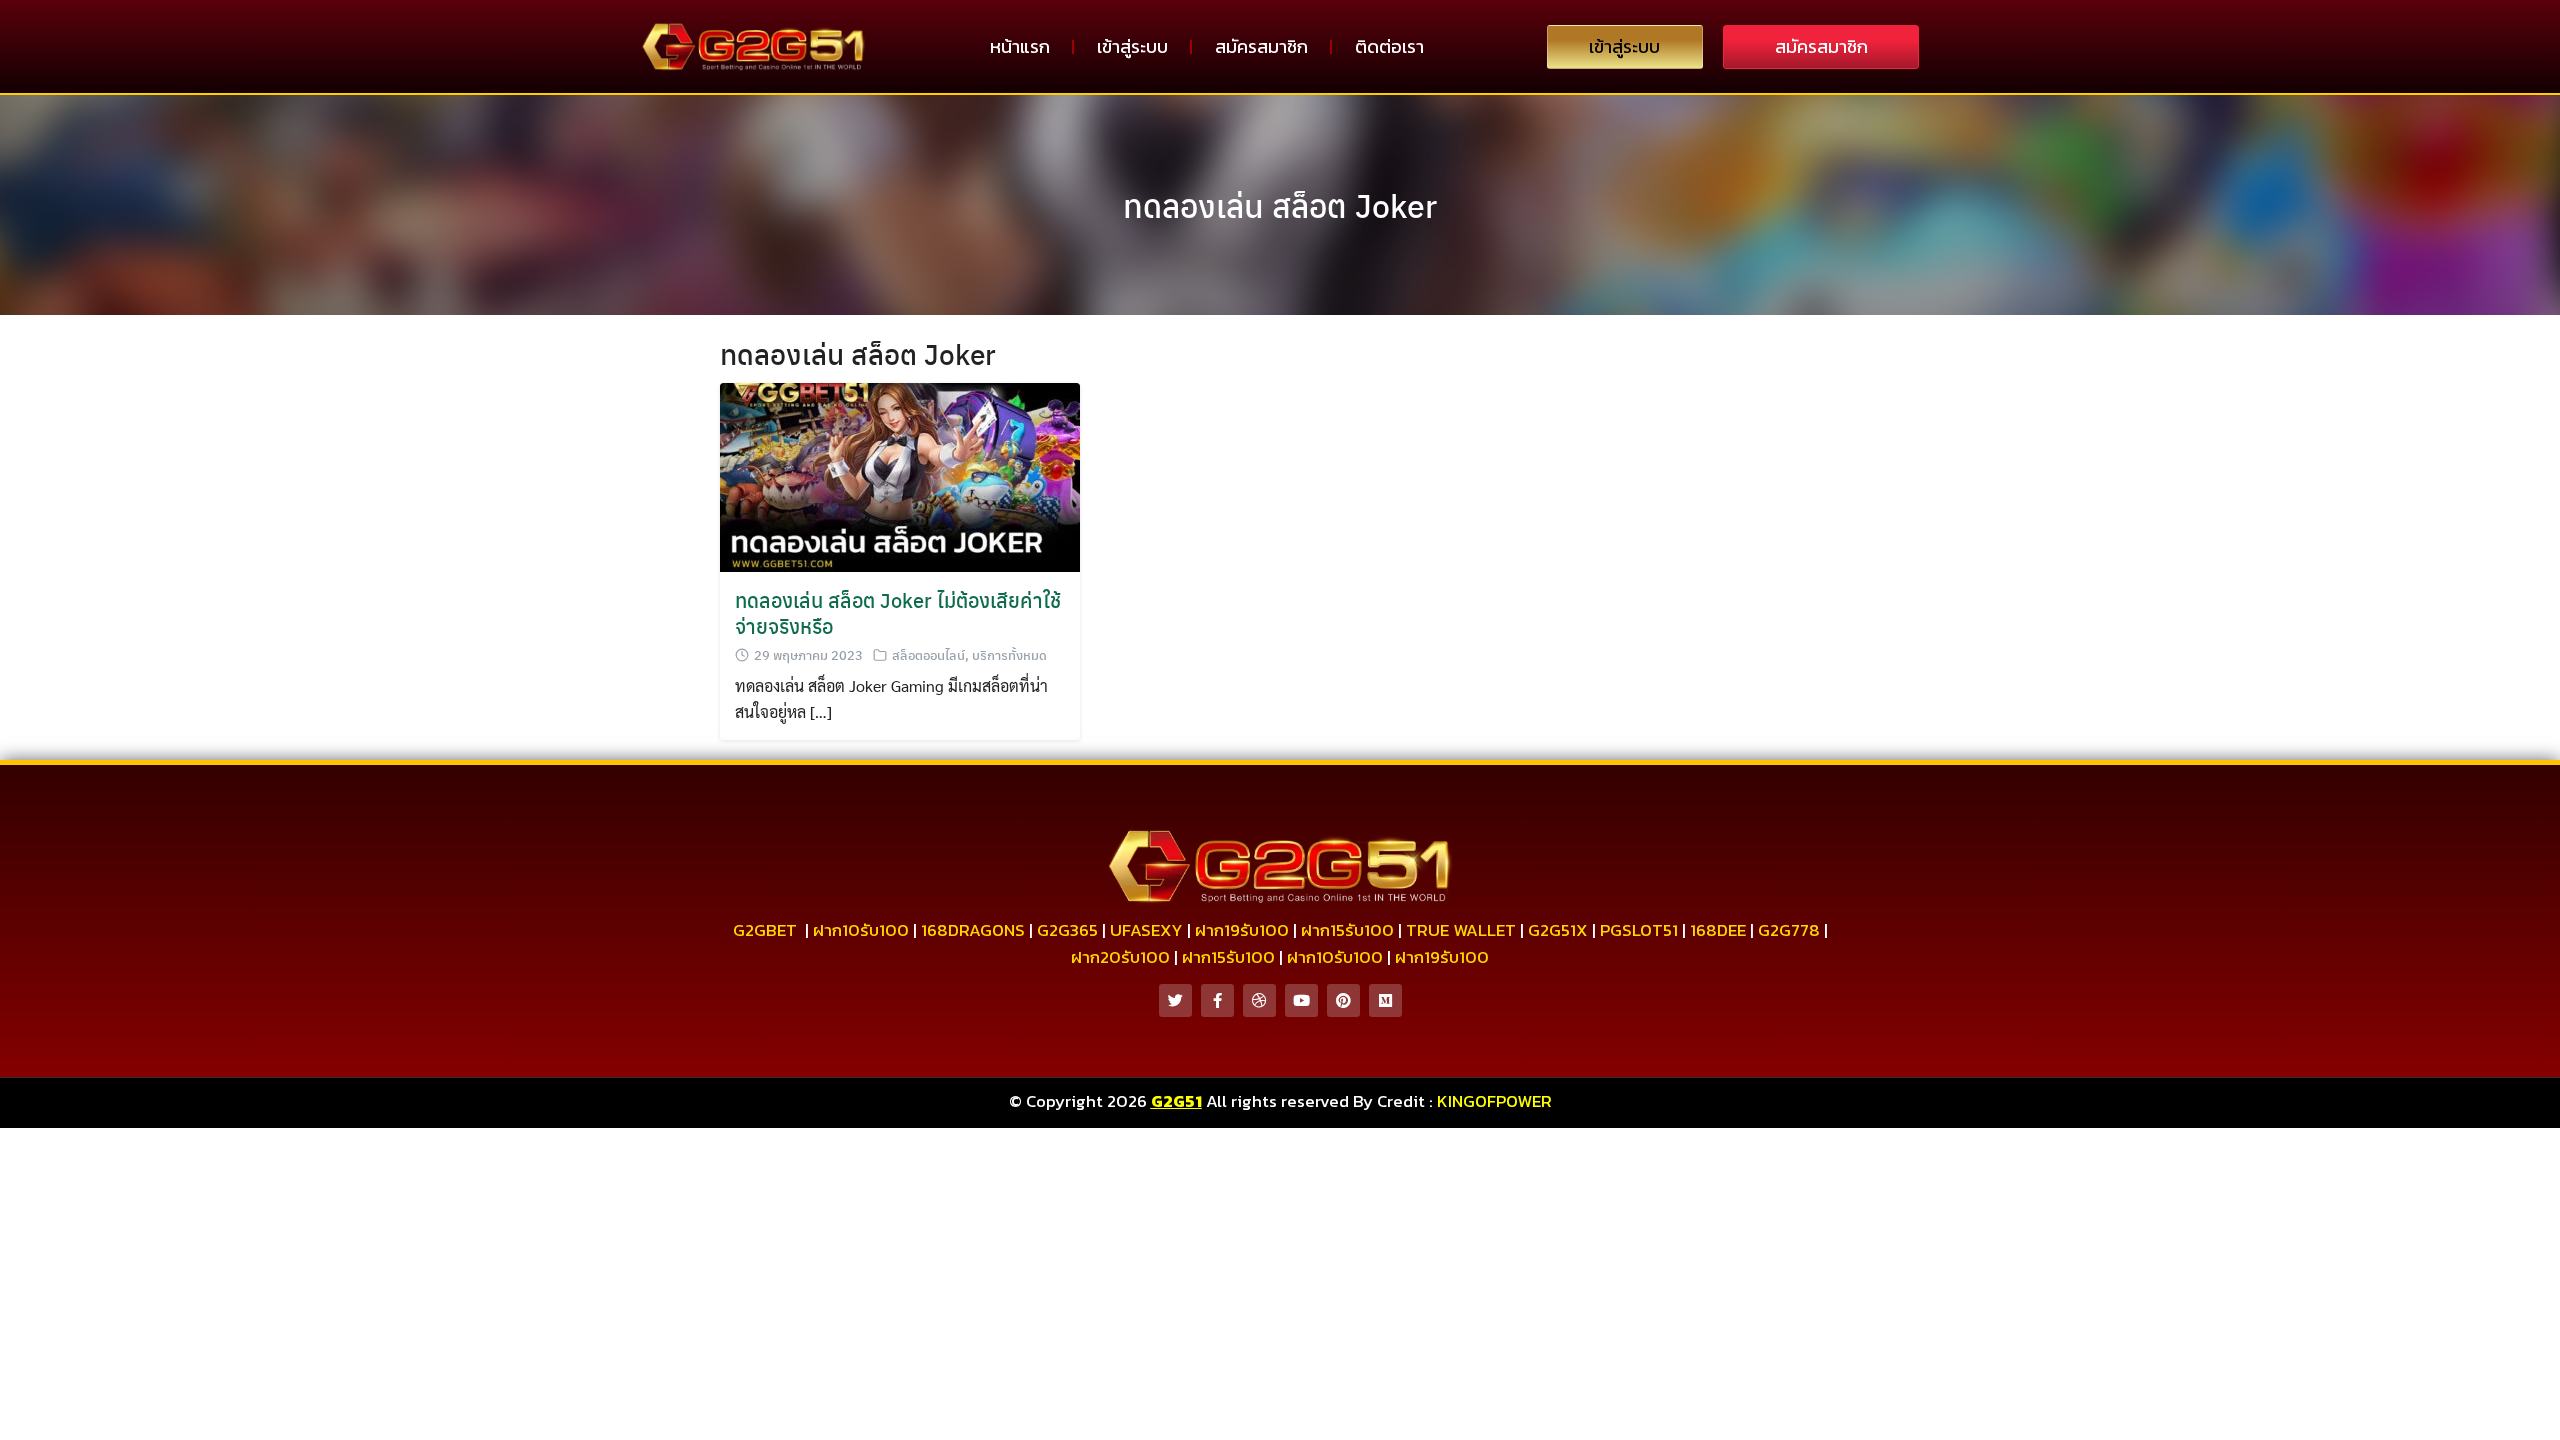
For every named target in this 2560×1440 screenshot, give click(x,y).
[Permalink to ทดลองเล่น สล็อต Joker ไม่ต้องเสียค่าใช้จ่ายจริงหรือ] (900, 475)
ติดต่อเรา (1389, 46)
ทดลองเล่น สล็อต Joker (1280, 205)
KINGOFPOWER (1494, 1101)
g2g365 (1067, 930)
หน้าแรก (1020, 46)
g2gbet (765, 930)
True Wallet (1461, 930)
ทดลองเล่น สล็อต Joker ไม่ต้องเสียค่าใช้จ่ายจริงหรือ (898, 612)
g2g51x (1558, 930)
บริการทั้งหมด (1009, 654)
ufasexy (1146, 930)
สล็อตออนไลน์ (928, 654)
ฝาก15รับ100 (1347, 930)
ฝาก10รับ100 (861, 930)
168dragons (973, 930)
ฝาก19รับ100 (1242, 930)
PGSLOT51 (1639, 930)
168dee (1718, 930)
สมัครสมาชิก (1261, 46)
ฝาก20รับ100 (1120, 957)
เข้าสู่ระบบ (1132, 46)
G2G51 (1176, 1101)
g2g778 (1789, 930)
